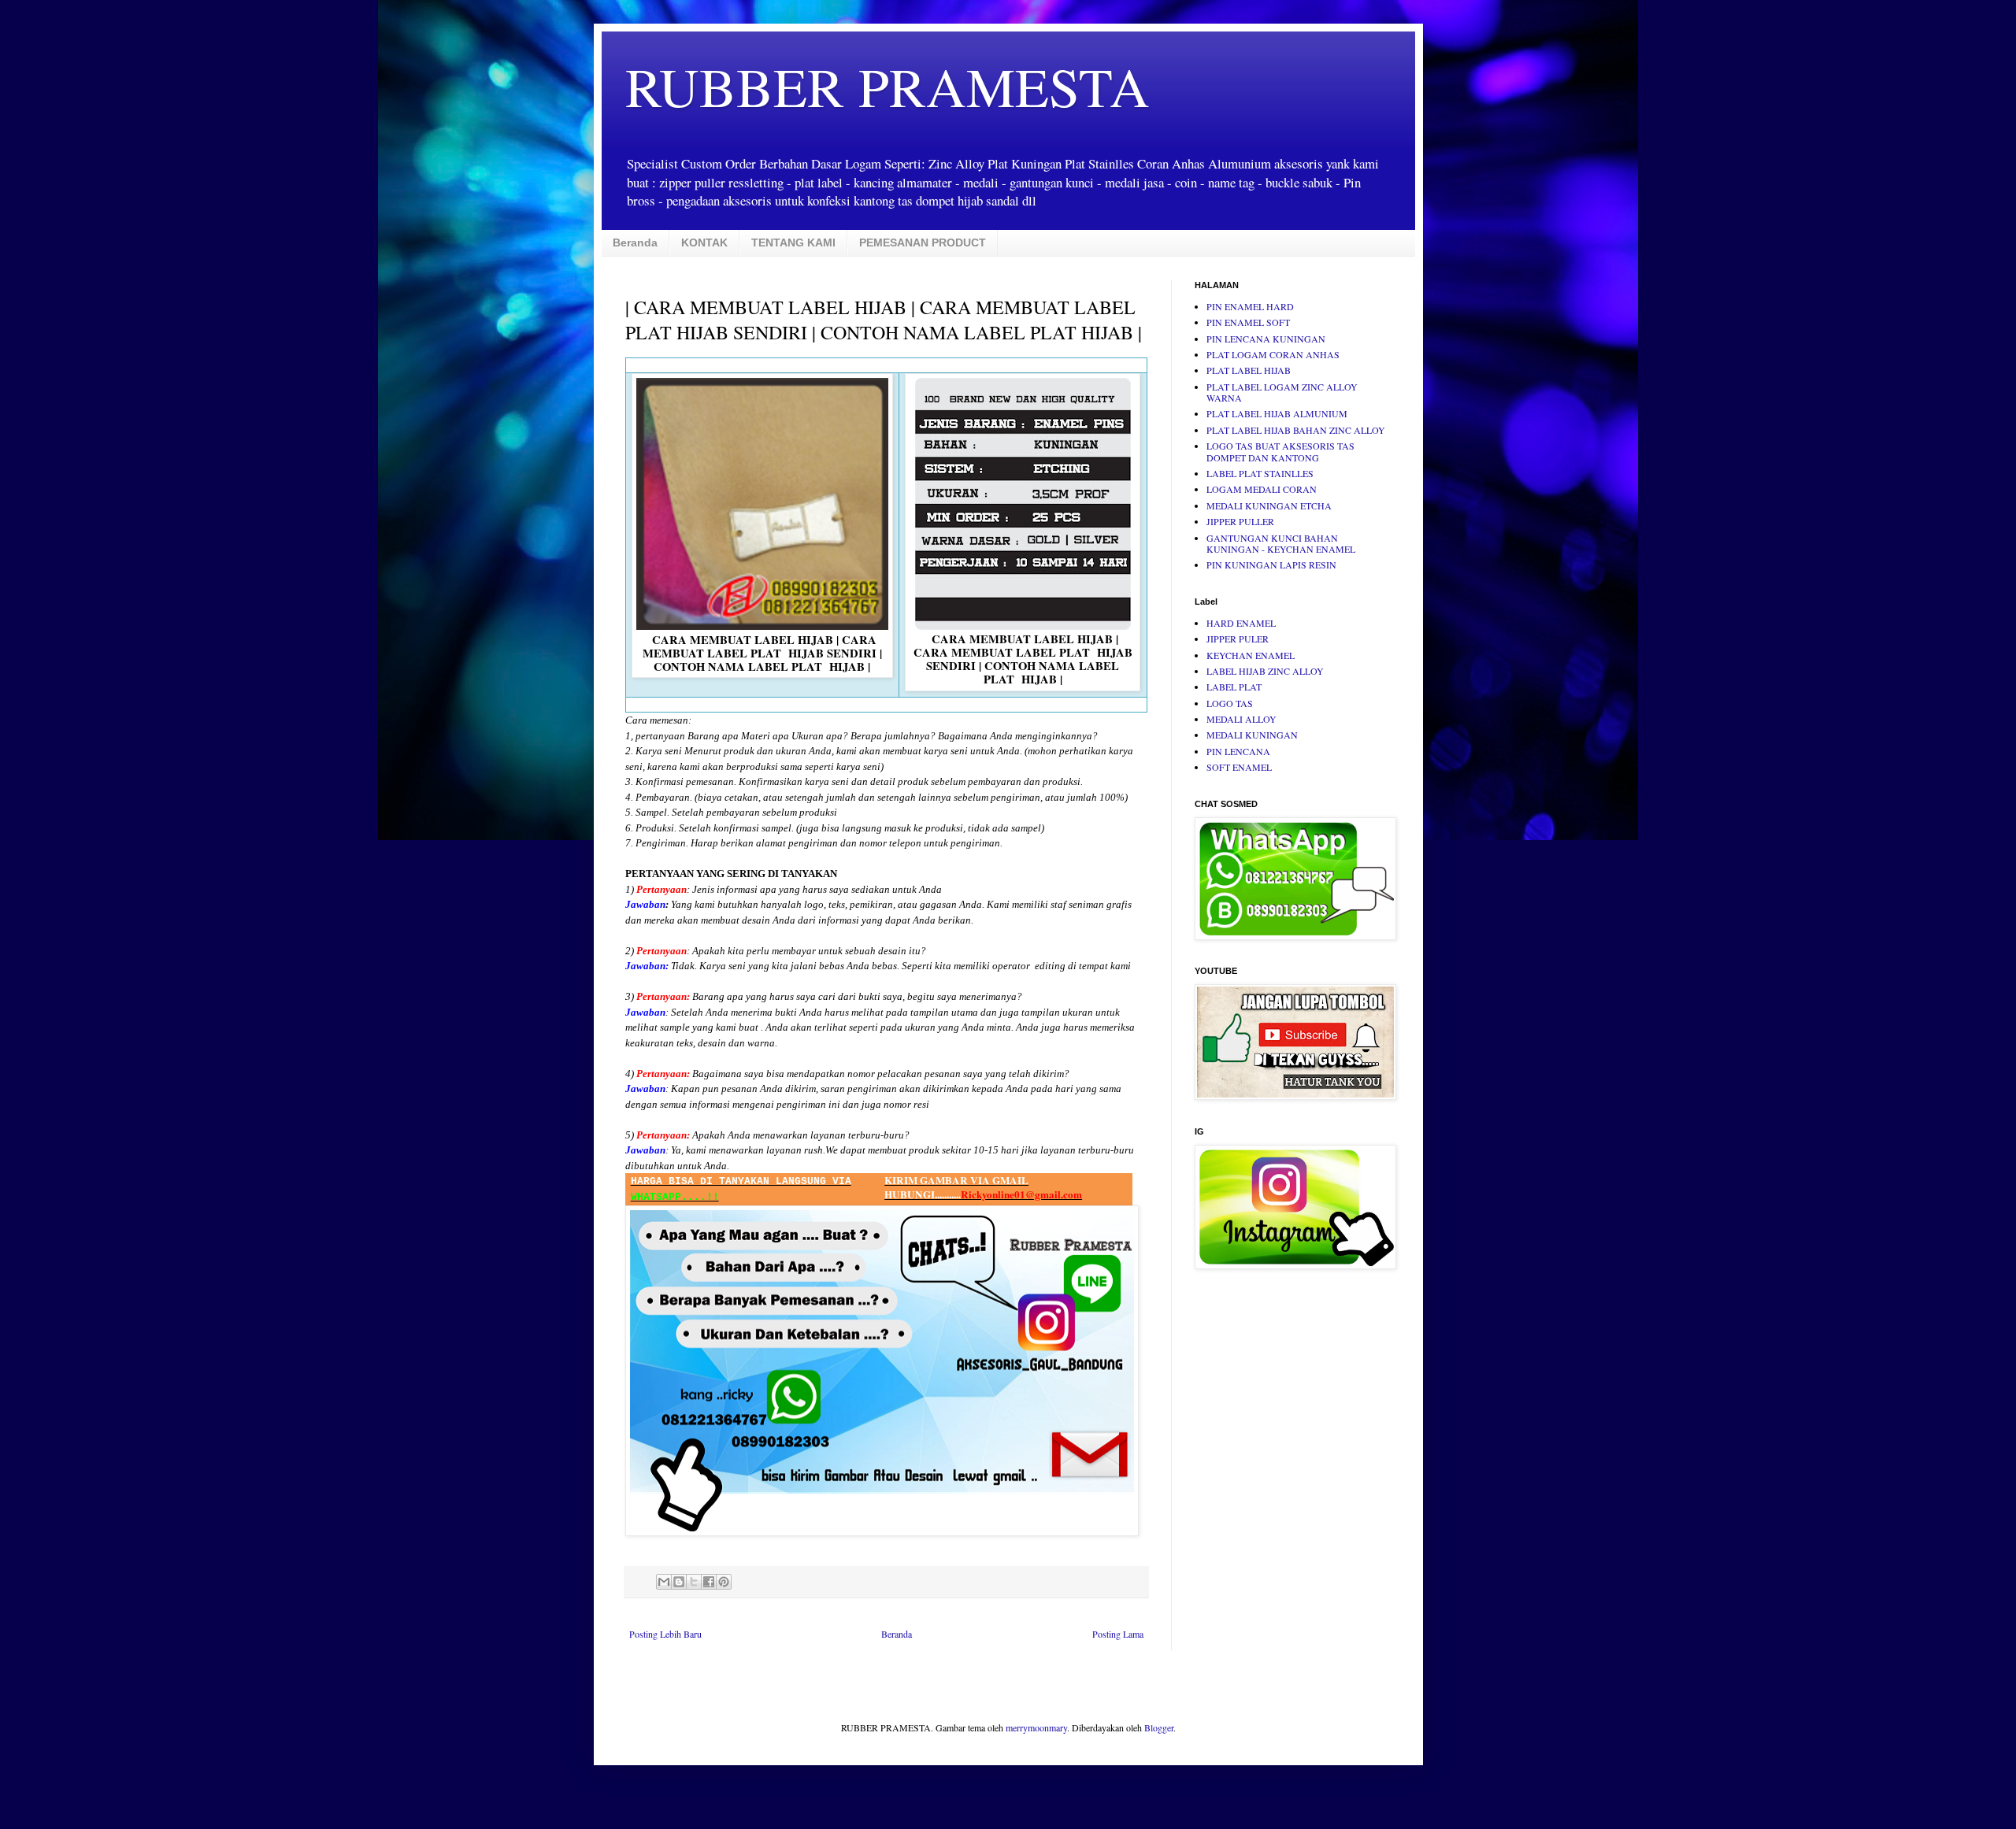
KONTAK (704, 243)
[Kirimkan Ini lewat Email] (664, 1582)
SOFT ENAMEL (1239, 767)
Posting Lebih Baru (665, 1634)
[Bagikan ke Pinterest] (724, 1582)
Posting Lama (1118, 1634)
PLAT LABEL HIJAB (1249, 370)
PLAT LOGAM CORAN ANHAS (1273, 354)
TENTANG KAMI (793, 243)
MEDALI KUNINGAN (1252, 735)
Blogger (1159, 1727)
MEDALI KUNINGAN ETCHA (1269, 505)
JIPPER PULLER (1240, 521)
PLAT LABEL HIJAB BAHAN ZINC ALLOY (1296, 430)
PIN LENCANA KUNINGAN (1266, 339)
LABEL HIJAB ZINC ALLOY (1265, 671)
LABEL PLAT (1234, 687)
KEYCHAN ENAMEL (1251, 655)
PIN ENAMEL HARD (1250, 306)
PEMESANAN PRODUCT (923, 243)
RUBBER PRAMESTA (888, 86)
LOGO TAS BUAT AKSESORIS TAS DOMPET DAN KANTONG (1280, 451)
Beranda (635, 243)
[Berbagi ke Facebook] (709, 1582)
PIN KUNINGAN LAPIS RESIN (1271, 565)
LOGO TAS (1230, 703)
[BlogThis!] (679, 1582)
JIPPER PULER (1238, 639)
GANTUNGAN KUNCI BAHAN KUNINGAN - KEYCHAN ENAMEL (1281, 543)
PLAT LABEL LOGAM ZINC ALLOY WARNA (1282, 392)
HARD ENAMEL (1241, 623)
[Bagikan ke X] (694, 1582)
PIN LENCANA (1238, 751)
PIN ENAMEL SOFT (1248, 322)
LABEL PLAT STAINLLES (1260, 473)
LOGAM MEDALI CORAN (1262, 489)
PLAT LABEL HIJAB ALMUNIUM (1277, 413)
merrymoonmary (1036, 1727)
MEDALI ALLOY (1241, 719)
